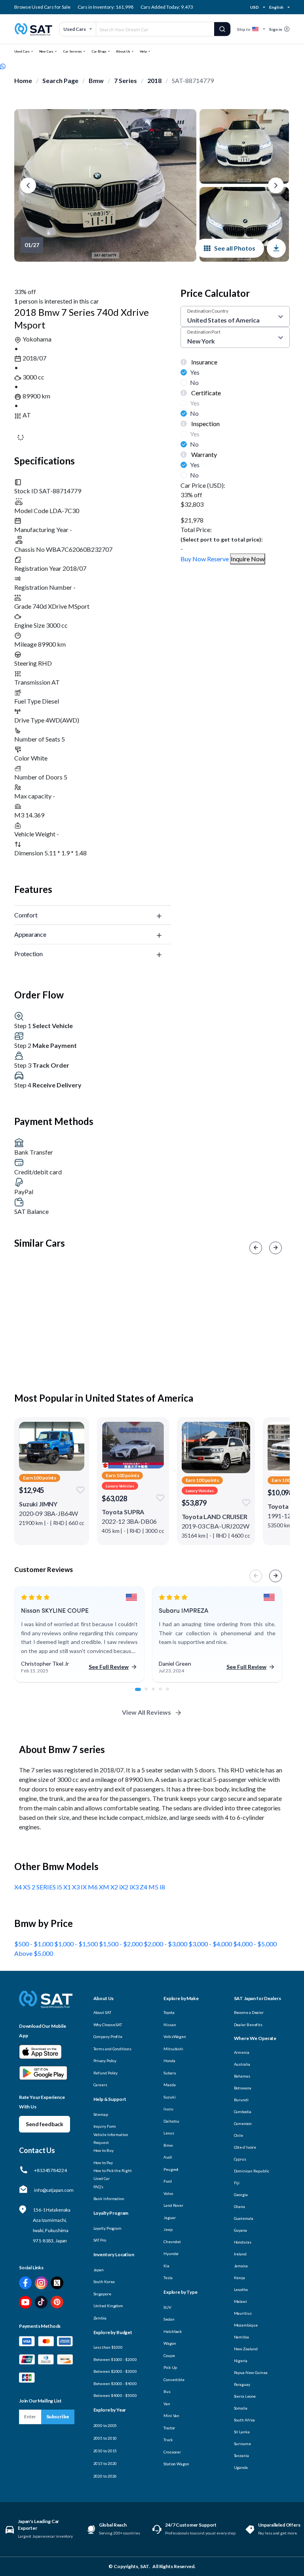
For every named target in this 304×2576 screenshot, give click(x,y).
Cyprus (240, 2159)
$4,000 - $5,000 (255, 1944)
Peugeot (171, 2169)
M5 (154, 1887)
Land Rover (173, 2205)
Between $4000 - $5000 (115, 2395)
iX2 (124, 1887)
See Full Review (109, 1667)
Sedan (169, 2319)
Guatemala (244, 2218)
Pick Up (170, 2367)
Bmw (96, 80)
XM (105, 1887)
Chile (239, 2135)
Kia (166, 2266)
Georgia (241, 2195)
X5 (27, 1887)
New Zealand (246, 2349)
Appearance (30, 934)
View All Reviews (146, 1712)
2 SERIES (44, 1887)
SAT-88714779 (193, 80)
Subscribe (58, 2417)
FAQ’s (99, 2187)
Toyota (169, 2012)
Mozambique (246, 2325)
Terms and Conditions (112, 2049)
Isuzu (168, 2109)
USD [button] (255, 7)
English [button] (276, 7)
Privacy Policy (105, 2061)
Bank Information (109, 2199)
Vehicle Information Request (111, 2138)
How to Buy (104, 2150)
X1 (68, 1887)
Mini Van (171, 2416)
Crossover (172, 2452)
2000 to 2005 (105, 2425)
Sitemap (101, 2114)
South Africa (245, 2420)
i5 (60, 1887)
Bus (167, 2391)
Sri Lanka (242, 2432)
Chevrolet (172, 2242)
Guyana (240, 2230)
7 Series (125, 80)
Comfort (26, 915)
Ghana (240, 2206)
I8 (162, 1887)
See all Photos (235, 248)
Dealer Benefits (248, 2025)
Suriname (242, 2444)
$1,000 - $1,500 (77, 1944)
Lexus (169, 2133)
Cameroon (243, 2123)
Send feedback (45, 2124)
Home (23, 80)
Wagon (170, 2343)
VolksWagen (175, 2036)
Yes (195, 372)
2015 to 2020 (105, 2463)
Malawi (240, 2301)
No (194, 382)
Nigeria (241, 2361)
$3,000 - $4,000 (211, 1944)
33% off (25, 292)
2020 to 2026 (105, 2476)
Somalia (241, 2408)
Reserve (218, 559)
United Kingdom (108, 2306)
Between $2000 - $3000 (115, 2371)
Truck (168, 2440)
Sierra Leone (245, 2396)
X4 (19, 1887)
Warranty (203, 454)
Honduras (243, 2242)
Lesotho (241, 2289)
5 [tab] (172, 1693)
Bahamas (242, 2076)
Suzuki (169, 2097)
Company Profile (108, 2036)
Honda (169, 2061)
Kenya (240, 2278)
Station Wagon (176, 2464)
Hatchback (173, 2331)
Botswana (243, 2088)
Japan (99, 2270)
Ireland (240, 2254)
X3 (76, 1887)
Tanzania (241, 2455)
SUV (167, 2307)
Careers (100, 2085)
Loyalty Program (108, 2228)
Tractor (169, 2428)
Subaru (170, 2073)
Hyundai (171, 2253)
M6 (93, 1887)
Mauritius (243, 2313)
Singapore (102, 2294)
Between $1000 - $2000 (115, 2359)
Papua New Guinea (251, 2372)
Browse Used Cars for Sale (42, 7)
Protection (28, 954)
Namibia (241, 2337)
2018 (154, 80)
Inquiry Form (105, 2126)
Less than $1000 (108, 2347)
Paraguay (242, 2384)
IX (84, 1887)
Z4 (144, 1887)
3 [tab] (158, 1693)
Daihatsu (171, 2121)
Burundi (241, 2100)
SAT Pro (100, 2240)
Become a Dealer (249, 2012)
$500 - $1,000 (34, 1944)
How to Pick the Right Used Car (113, 2174)
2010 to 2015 (105, 2451)
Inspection (205, 424)
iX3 (135, 1887)
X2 (115, 1887)
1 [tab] (141, 1693)
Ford (168, 2181)
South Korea (104, 2282)
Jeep (168, 2229)
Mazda (170, 2085)
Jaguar (169, 2217)
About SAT (102, 2012)
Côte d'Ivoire (245, 2147)
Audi (168, 2157)
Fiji (237, 2183)
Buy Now (193, 559)
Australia (242, 2064)
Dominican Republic (252, 2171)
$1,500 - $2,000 (121, 1944)
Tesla (168, 2278)
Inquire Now (248, 559)
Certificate (205, 393)
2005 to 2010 (105, 2438)
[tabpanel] (79, 1635)
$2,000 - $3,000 (166, 1944)
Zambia (100, 2318)
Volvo (168, 2193)
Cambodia (243, 2112)
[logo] (46, 2005)
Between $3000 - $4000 (115, 2384)
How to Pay (103, 2163)
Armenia (242, 2052)
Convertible (174, 2380)
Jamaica (241, 2266)
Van (167, 2404)
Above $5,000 (34, 1953)
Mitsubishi (173, 2049)
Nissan (170, 2025)
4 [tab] (165, 1693)
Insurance (204, 362)
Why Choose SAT (108, 2025)
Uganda (241, 2467)
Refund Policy (106, 2073)
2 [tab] (150, 1693)
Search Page (60, 80)
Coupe (169, 2355)
